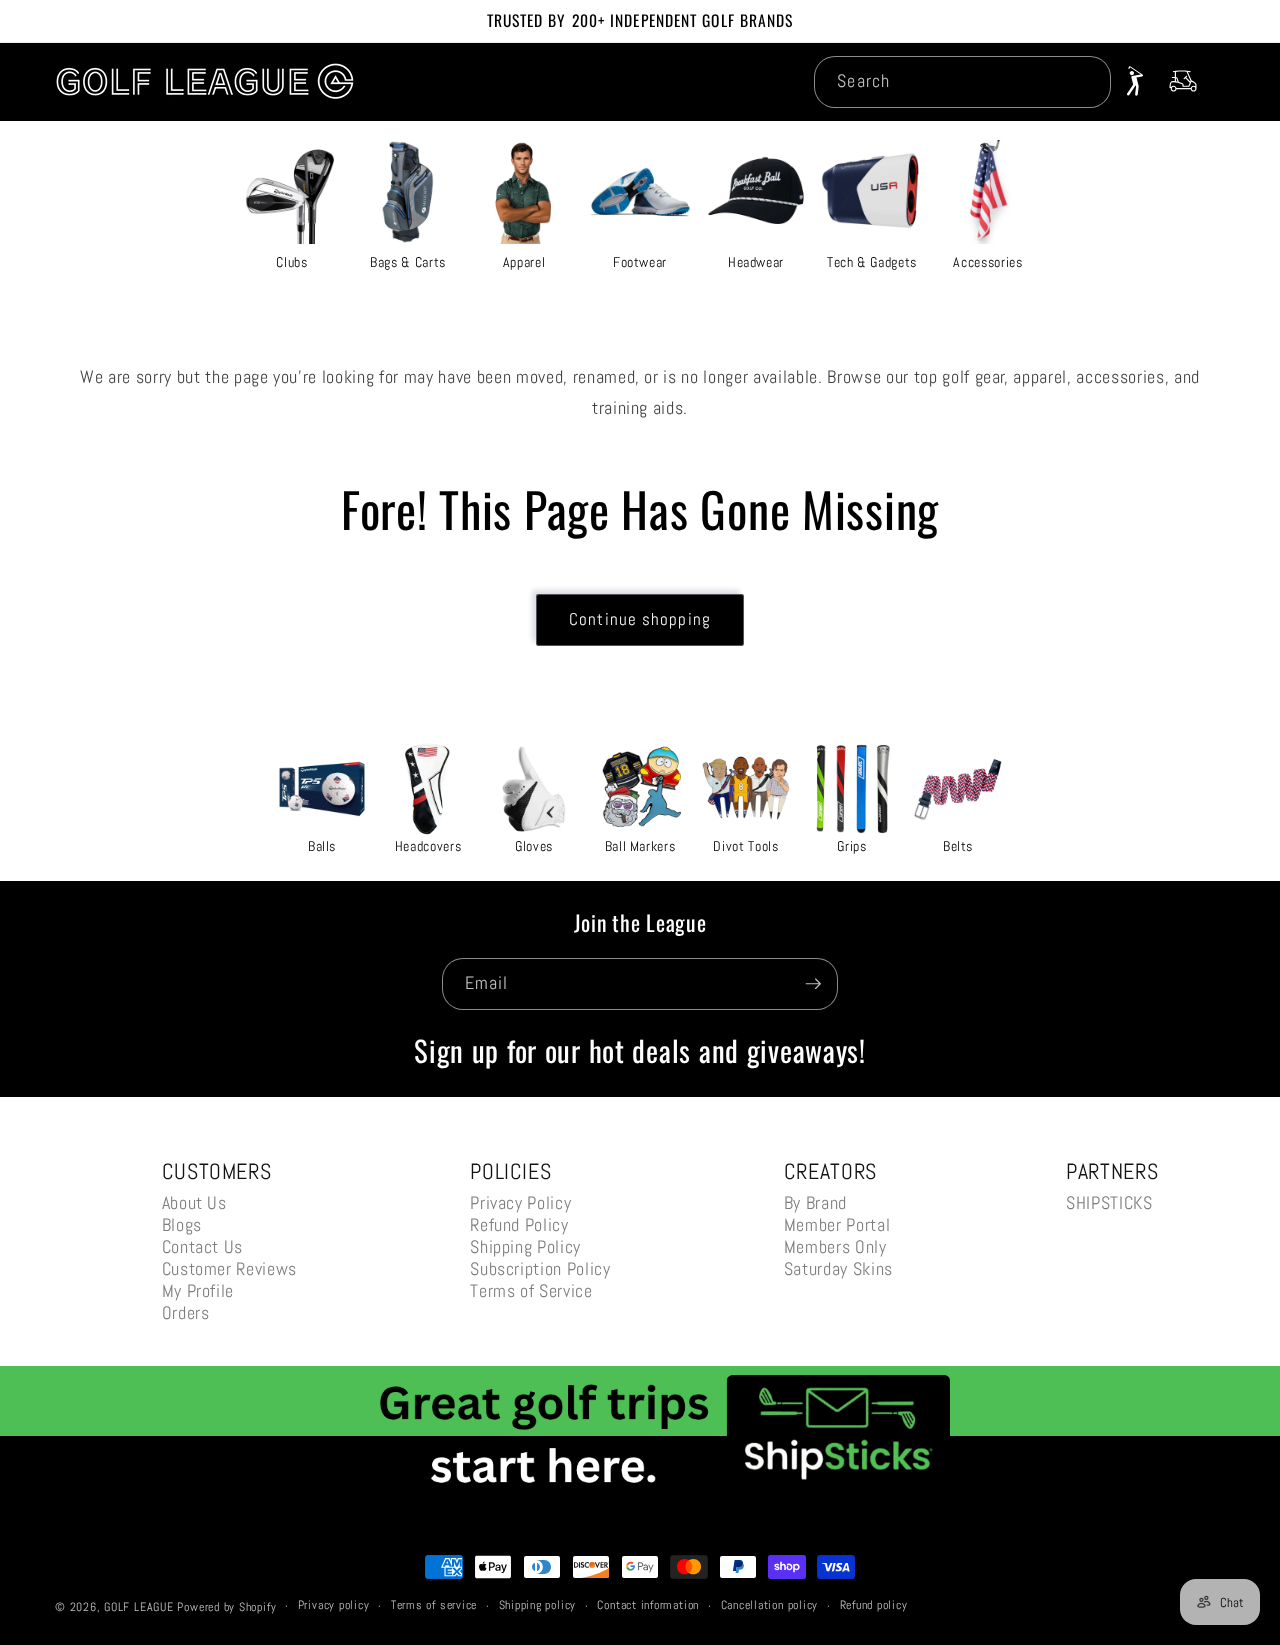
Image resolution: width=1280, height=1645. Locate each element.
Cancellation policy (770, 1605)
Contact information (648, 1605)
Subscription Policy (540, 1268)
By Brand (815, 1202)
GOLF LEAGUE (138, 1607)
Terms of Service (531, 1290)
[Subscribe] (813, 984)
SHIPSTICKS (1109, 1202)
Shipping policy (538, 1605)
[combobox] (962, 82)
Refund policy (874, 1605)
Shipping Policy (525, 1246)
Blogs (182, 1224)
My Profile (198, 1290)
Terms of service (434, 1605)
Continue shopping (640, 619)
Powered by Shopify (226, 1607)
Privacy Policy (520, 1202)
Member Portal (837, 1224)
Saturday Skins (838, 1268)
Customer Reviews (230, 1268)
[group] (292, 203)
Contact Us (203, 1246)
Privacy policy (334, 1605)
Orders (186, 1312)
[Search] (1085, 81)
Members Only (835, 1246)
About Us (194, 1202)
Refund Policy (519, 1224)
